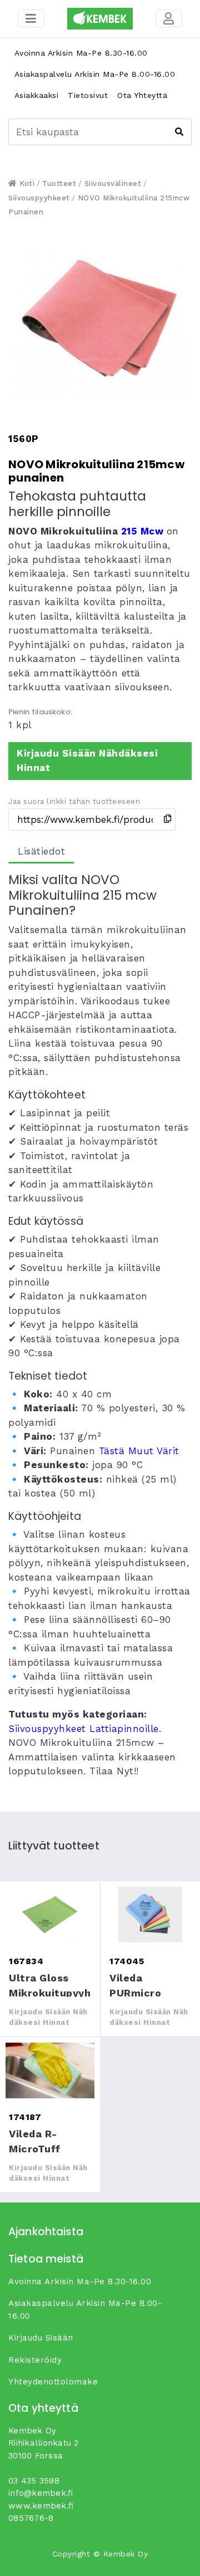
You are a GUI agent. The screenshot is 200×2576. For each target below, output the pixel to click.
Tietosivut (88, 95)
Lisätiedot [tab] (41, 851)
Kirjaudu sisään (41, 2338)
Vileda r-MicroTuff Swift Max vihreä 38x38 (50, 2070)
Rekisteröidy (35, 2360)
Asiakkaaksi (37, 95)
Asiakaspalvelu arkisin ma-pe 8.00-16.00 (95, 74)
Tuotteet (59, 183)
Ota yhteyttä (142, 95)
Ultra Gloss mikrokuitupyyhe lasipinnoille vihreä (50, 1915)
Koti (26, 183)
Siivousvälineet (113, 183)
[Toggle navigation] (169, 18)
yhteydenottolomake (53, 2382)
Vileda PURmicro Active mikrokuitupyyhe (150, 1915)
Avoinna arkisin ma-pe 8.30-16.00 (81, 53)
